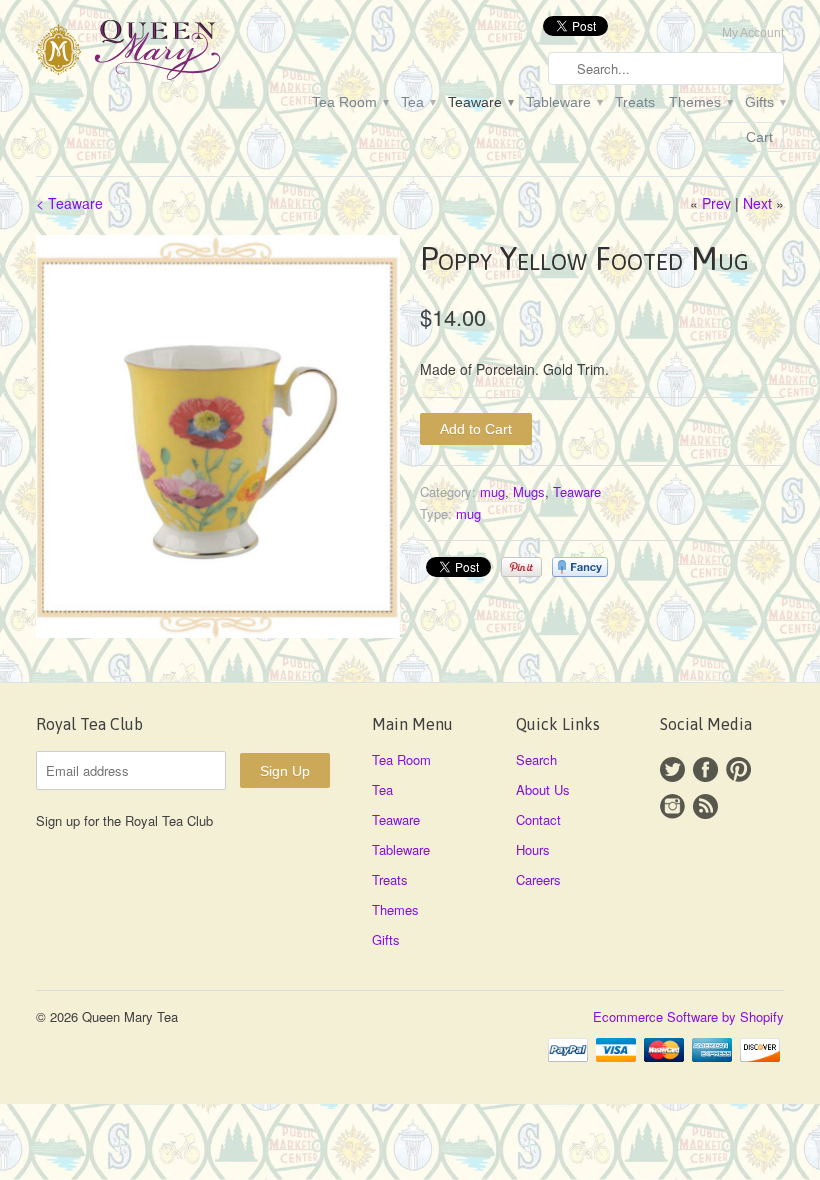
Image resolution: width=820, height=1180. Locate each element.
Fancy (580, 567)
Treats (635, 102)
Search (536, 759)
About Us (543, 789)
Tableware (563, 102)
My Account (753, 33)
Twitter (672, 769)
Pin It (521, 567)
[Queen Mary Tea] (154, 53)
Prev (716, 203)
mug (492, 491)
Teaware (480, 102)
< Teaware (69, 203)
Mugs (529, 491)
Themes (700, 102)
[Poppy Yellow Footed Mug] (218, 437)
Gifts (764, 102)
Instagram (672, 806)
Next (757, 203)
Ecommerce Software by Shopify (688, 1016)
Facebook (705, 769)
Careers (538, 879)
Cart (759, 137)
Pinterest (738, 769)
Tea (417, 102)
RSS (705, 806)
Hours (533, 849)
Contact (538, 819)
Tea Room (349, 102)
